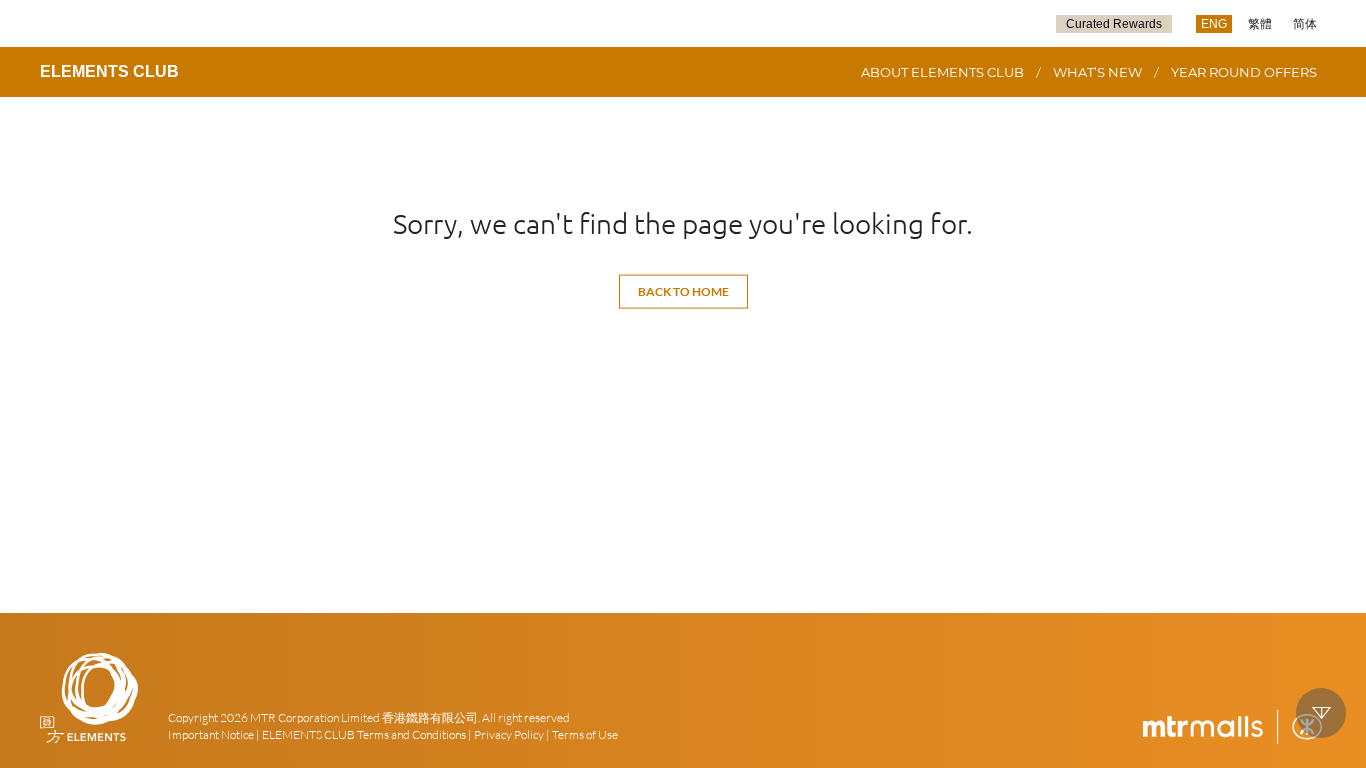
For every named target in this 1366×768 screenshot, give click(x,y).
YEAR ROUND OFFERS (1244, 72)
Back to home (683, 291)
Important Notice (211, 734)
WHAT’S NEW (1097, 72)
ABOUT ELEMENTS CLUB (942, 72)
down (1321, 713)
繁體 (1260, 24)
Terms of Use (585, 734)
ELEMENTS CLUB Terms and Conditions (364, 734)
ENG (1214, 24)
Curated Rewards (1114, 24)
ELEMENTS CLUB (109, 71)
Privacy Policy (509, 734)
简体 (1305, 24)
